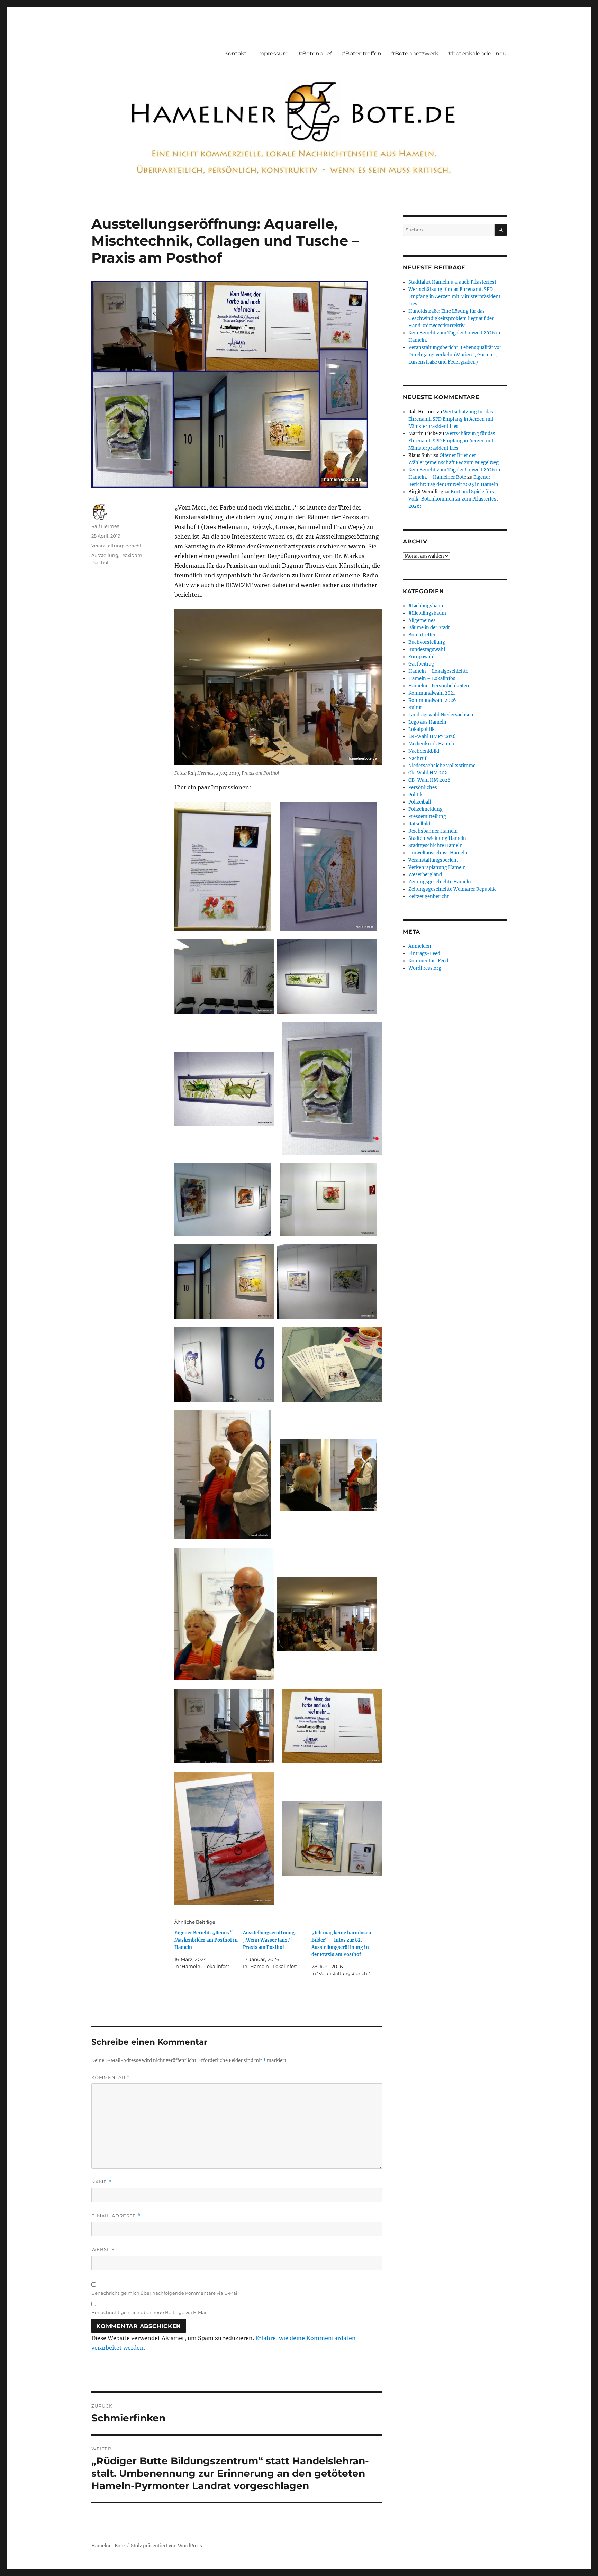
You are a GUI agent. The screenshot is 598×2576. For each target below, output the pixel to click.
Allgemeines (422, 620)
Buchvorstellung (427, 642)
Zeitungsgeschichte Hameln (440, 882)
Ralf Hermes (105, 526)
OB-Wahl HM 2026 (429, 780)
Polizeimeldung (425, 809)
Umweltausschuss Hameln (438, 853)
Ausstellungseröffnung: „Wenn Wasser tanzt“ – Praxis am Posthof (270, 1940)
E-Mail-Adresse (116, 2216)
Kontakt (235, 53)
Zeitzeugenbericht (429, 896)
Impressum (273, 53)
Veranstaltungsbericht (116, 546)
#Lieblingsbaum (427, 606)
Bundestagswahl (427, 649)
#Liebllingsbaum (427, 613)
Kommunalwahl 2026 (432, 700)
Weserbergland (425, 875)
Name (101, 2182)
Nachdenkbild (424, 751)
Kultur (415, 708)
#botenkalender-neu (477, 53)
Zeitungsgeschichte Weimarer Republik (452, 889)
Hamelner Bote (108, 2546)
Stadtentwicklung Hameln (437, 838)
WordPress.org (425, 968)
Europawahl (422, 657)
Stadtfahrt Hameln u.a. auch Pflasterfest (452, 282)
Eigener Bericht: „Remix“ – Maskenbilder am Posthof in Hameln (206, 1940)
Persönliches (423, 787)
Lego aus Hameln (427, 722)
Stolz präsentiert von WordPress (166, 2546)
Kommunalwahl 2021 (432, 693)
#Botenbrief (315, 53)
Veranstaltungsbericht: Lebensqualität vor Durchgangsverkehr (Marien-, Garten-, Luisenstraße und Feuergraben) (455, 355)
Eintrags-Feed (424, 954)
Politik (415, 795)
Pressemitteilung (427, 817)
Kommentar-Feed (428, 961)
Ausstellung (105, 555)
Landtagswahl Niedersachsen (441, 715)
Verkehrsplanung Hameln (437, 867)
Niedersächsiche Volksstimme (442, 766)
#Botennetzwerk (415, 53)
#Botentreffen (361, 53)
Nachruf (417, 758)
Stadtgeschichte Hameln (436, 846)
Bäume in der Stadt (429, 628)
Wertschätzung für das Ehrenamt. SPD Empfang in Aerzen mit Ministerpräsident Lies (454, 297)
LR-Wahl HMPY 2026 (432, 737)
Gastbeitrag (421, 664)
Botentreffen (423, 635)
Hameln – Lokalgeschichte (438, 671)
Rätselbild (419, 824)
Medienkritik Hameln (432, 744)
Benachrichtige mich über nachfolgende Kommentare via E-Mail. (166, 2293)
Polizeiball (420, 802)
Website (103, 2249)
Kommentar (111, 2077)
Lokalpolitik (422, 729)
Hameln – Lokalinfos (432, 679)
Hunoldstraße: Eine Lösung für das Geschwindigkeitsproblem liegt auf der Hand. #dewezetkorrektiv (451, 318)
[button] (223, 866)
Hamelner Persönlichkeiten (439, 686)
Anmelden (420, 946)
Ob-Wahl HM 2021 (429, 773)
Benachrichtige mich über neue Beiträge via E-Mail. (150, 2312)
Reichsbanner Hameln (433, 831)
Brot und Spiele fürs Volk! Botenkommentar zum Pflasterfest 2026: (453, 499)
